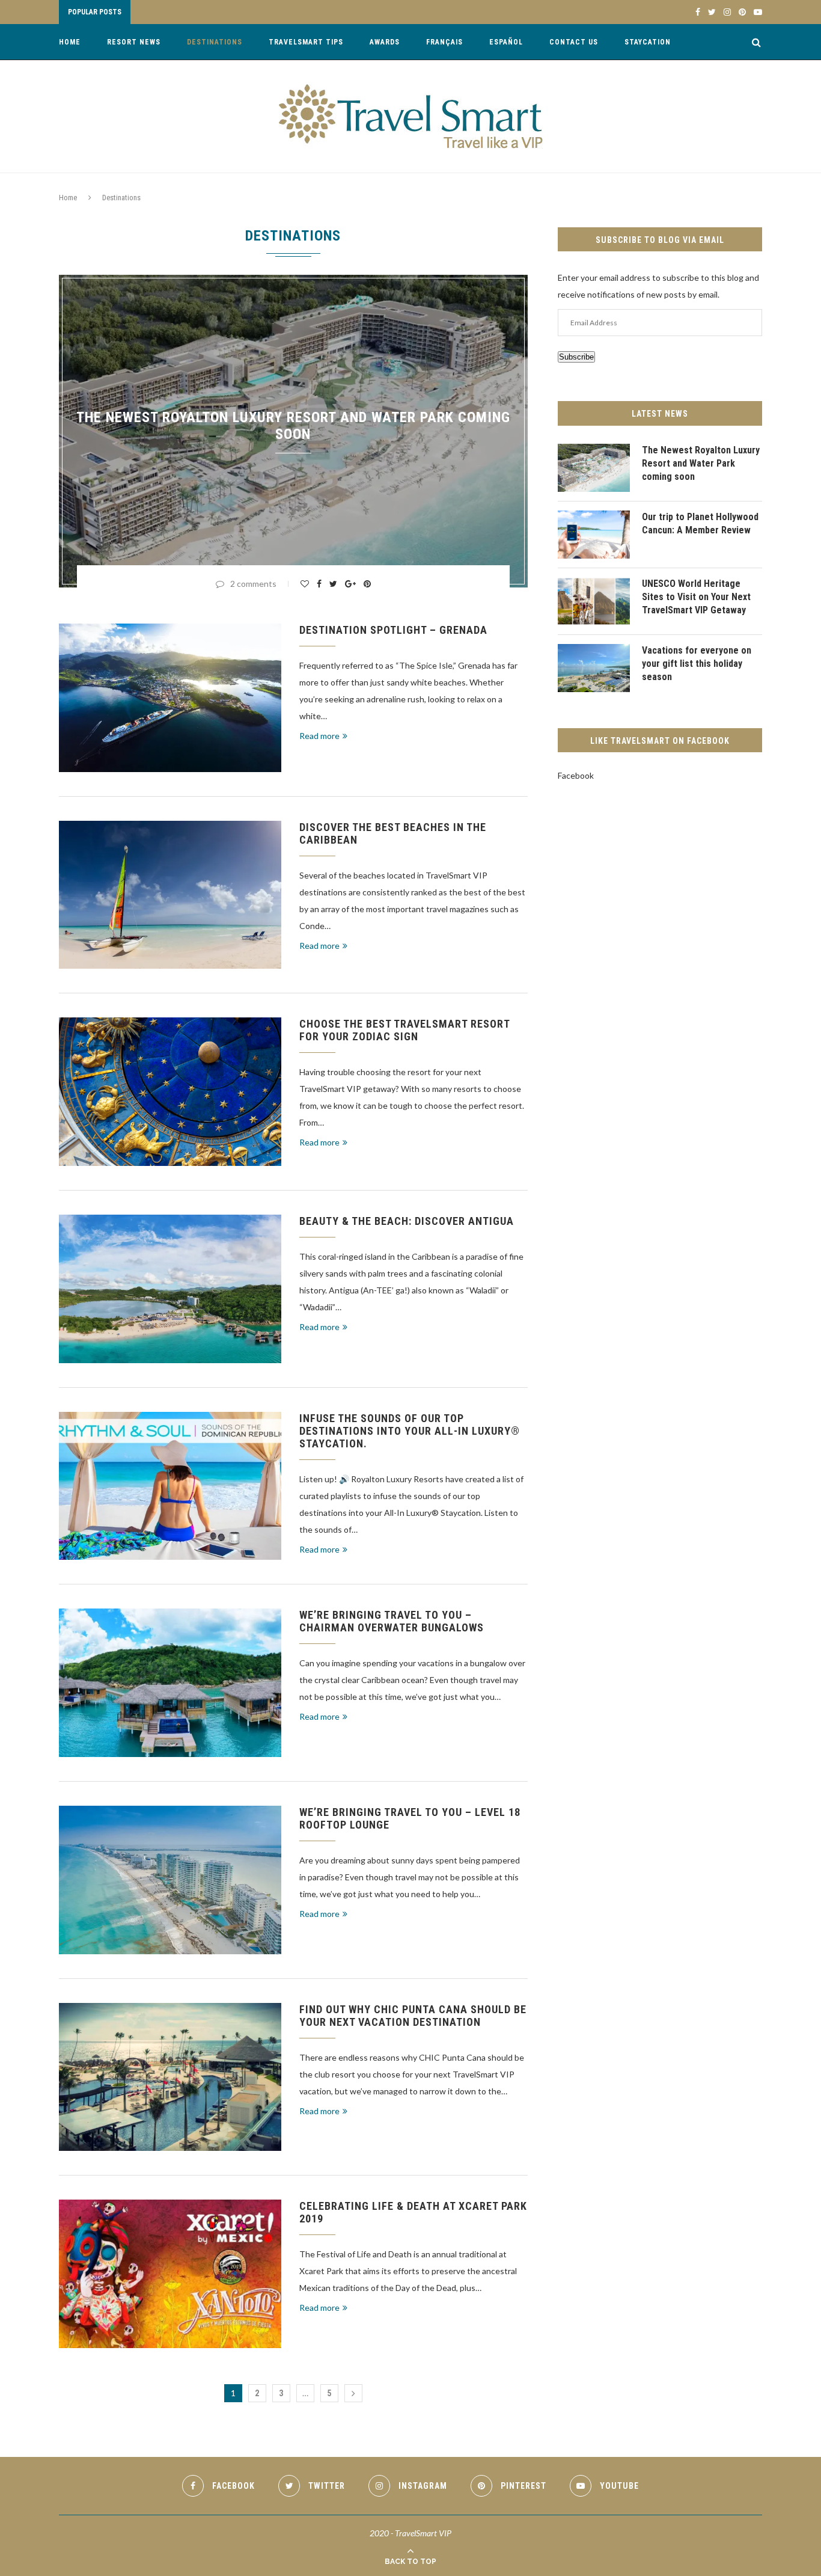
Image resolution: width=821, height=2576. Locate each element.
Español (506, 42)
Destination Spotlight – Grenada (393, 630)
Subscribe (576, 357)
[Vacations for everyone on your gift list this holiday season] (594, 668)
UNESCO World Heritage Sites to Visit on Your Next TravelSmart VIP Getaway (696, 597)
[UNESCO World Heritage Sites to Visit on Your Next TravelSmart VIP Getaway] (594, 601)
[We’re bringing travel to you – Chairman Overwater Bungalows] (170, 1683)
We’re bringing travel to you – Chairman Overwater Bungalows (392, 1621)
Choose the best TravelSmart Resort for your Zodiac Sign (404, 1030)
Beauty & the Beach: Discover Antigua (407, 1221)
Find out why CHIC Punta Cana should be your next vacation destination (413, 2016)
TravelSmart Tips (306, 42)
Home (70, 42)
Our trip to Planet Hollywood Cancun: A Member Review (700, 523)
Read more (319, 736)
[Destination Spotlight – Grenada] (170, 698)
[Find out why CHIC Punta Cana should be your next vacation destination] (170, 2077)
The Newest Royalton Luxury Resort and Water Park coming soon (293, 426)
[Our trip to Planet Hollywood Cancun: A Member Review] (594, 535)
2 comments (253, 584)
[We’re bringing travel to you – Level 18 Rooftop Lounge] (170, 1880)
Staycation (648, 42)
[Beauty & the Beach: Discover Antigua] (170, 1289)
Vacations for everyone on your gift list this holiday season (697, 664)
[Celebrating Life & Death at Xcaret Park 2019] (170, 2274)
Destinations (215, 42)
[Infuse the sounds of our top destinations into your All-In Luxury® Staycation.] (170, 1486)
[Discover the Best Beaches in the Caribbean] (170, 895)
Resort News (134, 42)
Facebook (576, 775)
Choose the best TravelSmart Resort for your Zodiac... (249, 13)
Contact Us (574, 42)
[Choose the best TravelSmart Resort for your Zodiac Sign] (170, 1092)
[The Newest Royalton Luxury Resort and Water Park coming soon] (594, 468)
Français (444, 42)
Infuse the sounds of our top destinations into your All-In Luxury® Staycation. (410, 1431)
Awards (385, 42)
